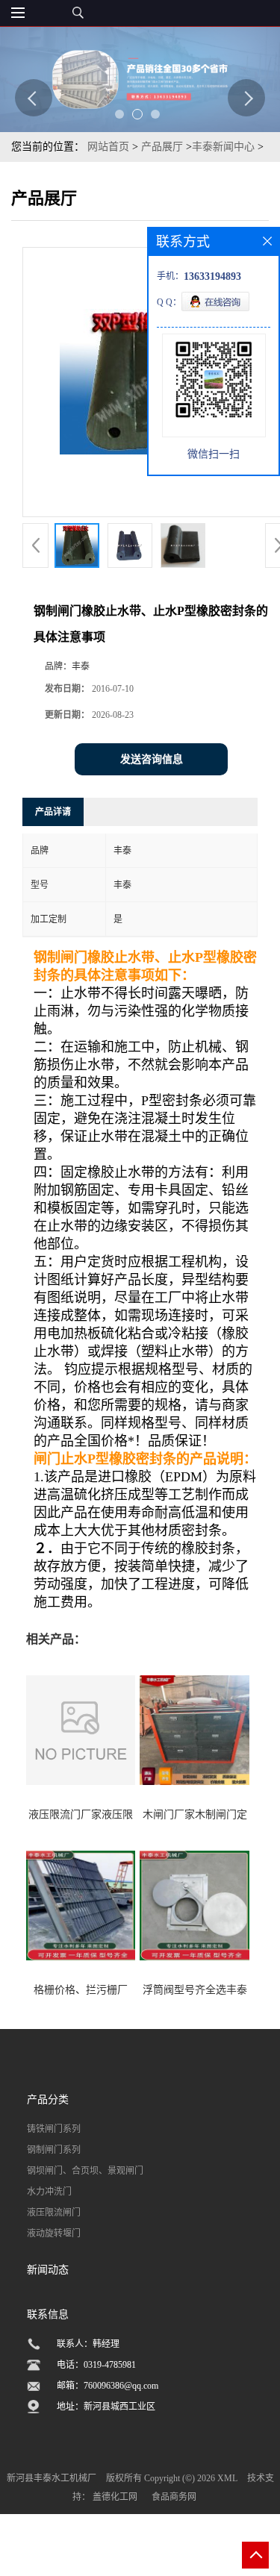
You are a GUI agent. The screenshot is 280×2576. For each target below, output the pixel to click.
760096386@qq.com (121, 2386)
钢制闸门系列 (54, 2150)
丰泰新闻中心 (223, 147)
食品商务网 (174, 2497)
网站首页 (108, 147)
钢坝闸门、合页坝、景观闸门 (85, 2171)
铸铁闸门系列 (54, 2129)
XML (227, 2478)
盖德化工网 (115, 2497)
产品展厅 (162, 147)
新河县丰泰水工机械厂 (52, 2478)
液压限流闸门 (54, 2213)
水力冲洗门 (49, 2192)
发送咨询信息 (152, 759)
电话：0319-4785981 (96, 2365)
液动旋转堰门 (54, 2233)
